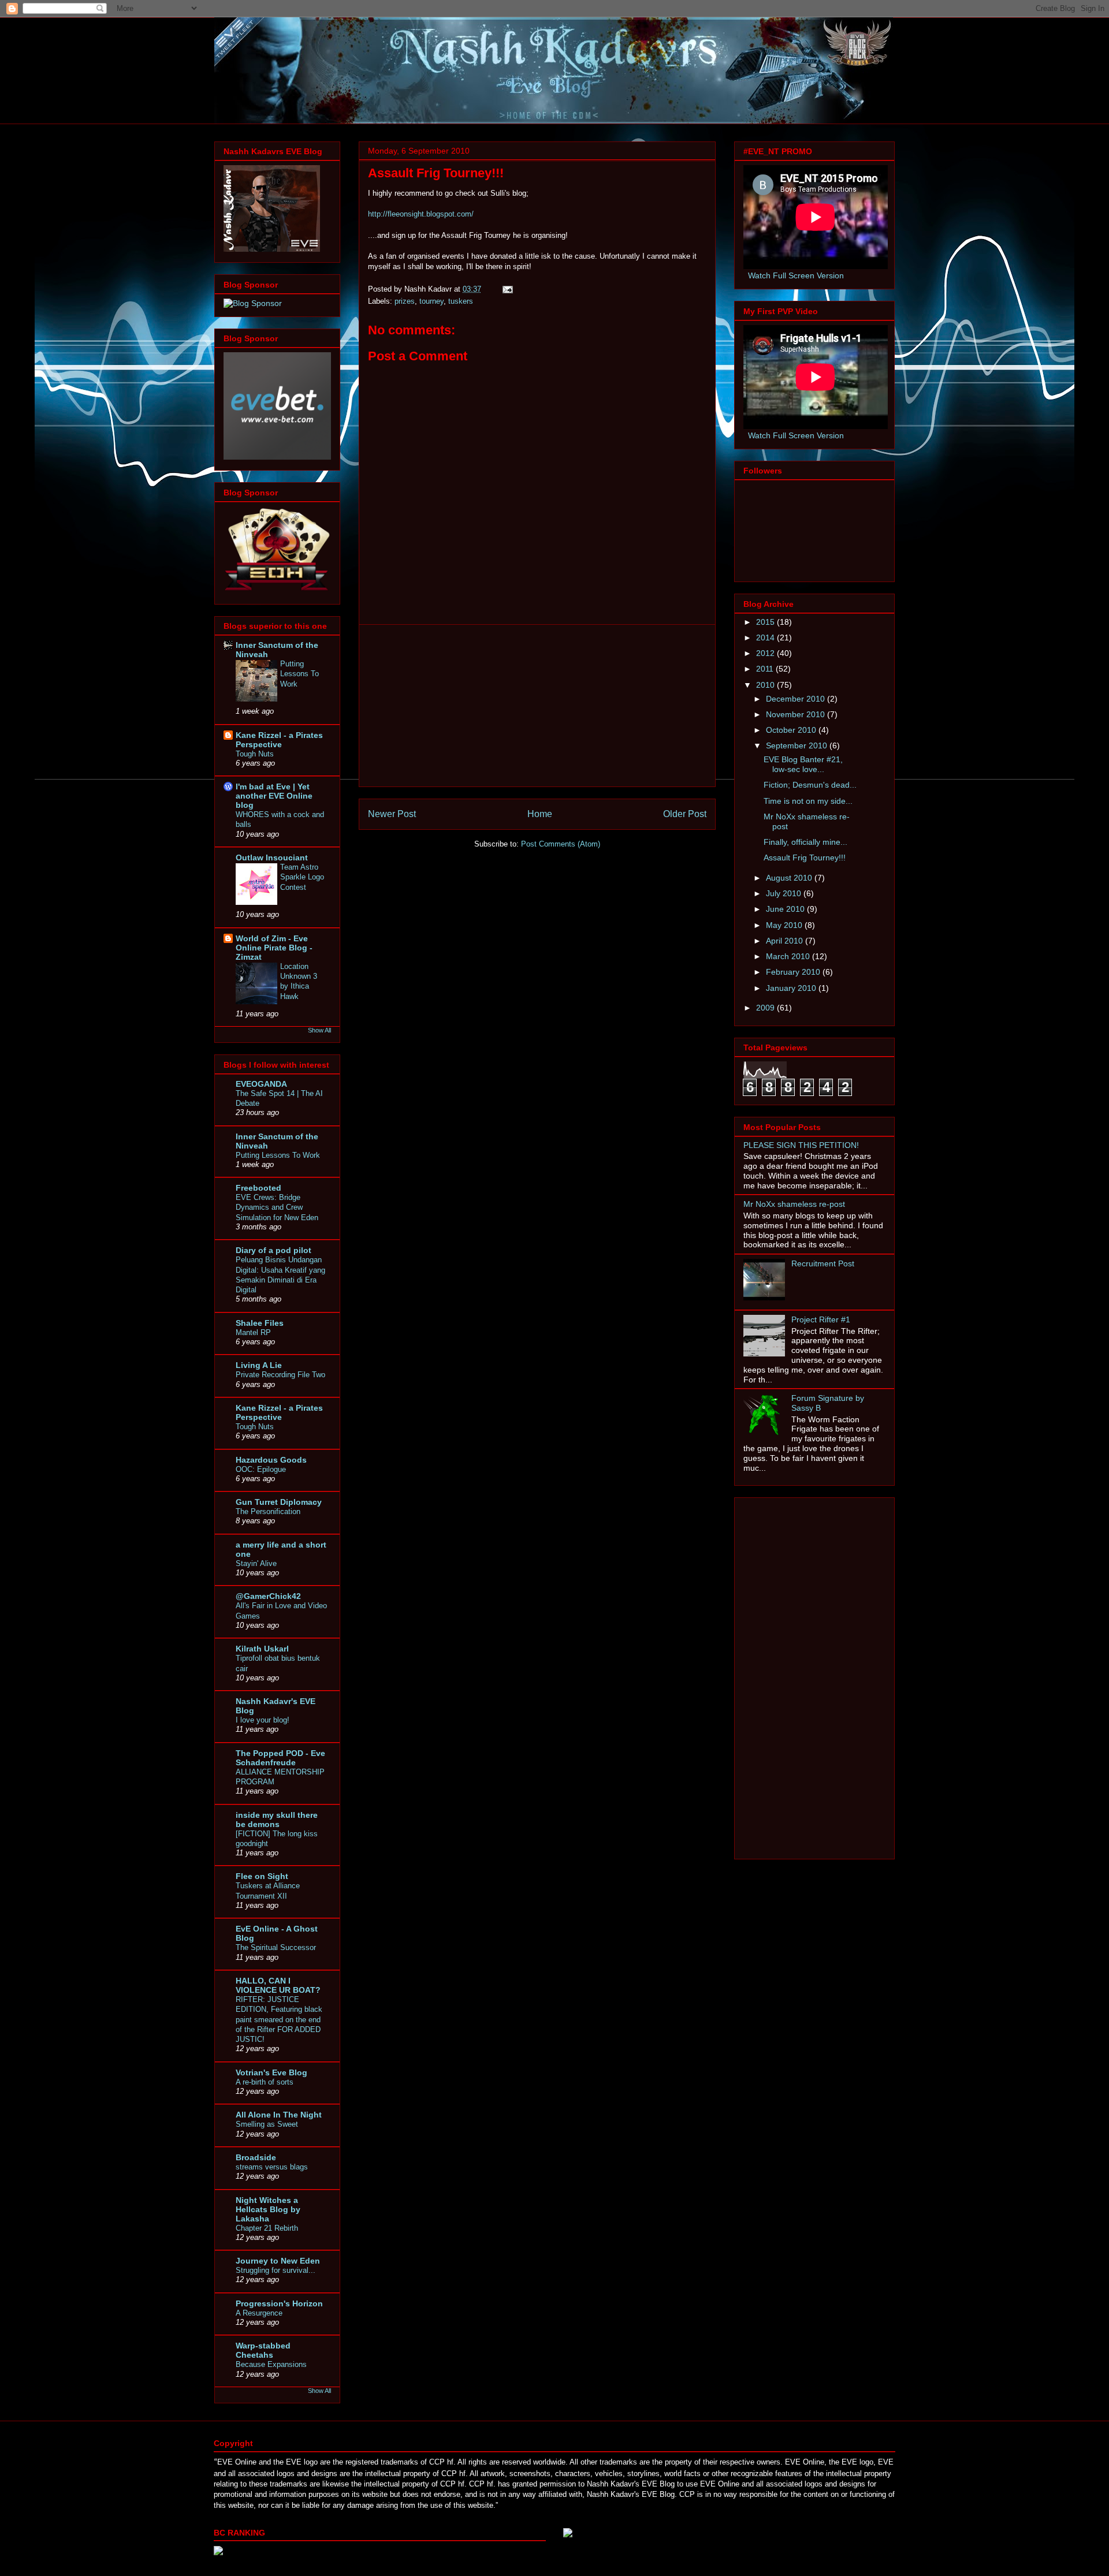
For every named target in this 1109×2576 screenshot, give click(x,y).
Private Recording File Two (280, 1375)
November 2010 (797, 714)
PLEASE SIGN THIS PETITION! (801, 1145)
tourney (431, 301)
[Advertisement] (537, 706)
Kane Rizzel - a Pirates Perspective (279, 740)
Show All (319, 1030)
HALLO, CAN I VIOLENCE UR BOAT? (278, 1985)
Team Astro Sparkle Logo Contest (302, 877)
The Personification (268, 1511)
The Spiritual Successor (276, 1947)
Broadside (256, 2157)
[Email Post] (507, 289)
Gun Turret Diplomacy (279, 1502)
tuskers (461, 301)
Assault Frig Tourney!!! (805, 858)
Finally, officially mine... (805, 842)
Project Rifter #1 (821, 1319)
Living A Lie (259, 1365)
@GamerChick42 (268, 1596)
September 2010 (798, 745)
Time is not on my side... (808, 801)
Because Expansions (271, 2364)
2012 (766, 653)
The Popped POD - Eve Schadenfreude (280, 1758)
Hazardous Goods (271, 1460)
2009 (766, 1008)
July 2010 (785, 893)
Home (540, 814)
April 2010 (786, 941)
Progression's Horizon (279, 2303)
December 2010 (797, 699)
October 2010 (792, 730)
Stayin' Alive (256, 1563)
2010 (766, 685)
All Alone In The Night (279, 2115)
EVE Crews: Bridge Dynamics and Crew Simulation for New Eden (277, 1207)
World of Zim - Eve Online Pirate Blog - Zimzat (274, 948)
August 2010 (790, 878)
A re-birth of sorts (265, 2082)
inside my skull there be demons (277, 1820)
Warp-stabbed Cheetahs (263, 2350)
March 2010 (789, 956)
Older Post (685, 814)
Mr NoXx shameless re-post (794, 1204)
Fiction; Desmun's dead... (810, 785)
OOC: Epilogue (261, 1469)
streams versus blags (272, 2167)
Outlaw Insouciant (272, 858)
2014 (766, 638)
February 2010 (794, 972)
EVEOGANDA (261, 1084)
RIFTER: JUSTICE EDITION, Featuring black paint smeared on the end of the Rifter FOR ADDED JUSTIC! (279, 2019)
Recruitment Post (823, 1263)
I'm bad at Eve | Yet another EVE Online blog (274, 796)
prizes (405, 301)
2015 (766, 622)
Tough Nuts (255, 754)
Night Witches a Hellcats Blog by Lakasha (268, 2209)
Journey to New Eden (278, 2261)
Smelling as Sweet (267, 2124)
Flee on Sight (262, 1876)
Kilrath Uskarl (262, 1649)
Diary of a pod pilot (273, 1250)
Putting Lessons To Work (299, 674)
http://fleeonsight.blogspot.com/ (421, 214)
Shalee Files (260, 1323)
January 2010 (792, 988)
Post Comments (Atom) (561, 844)
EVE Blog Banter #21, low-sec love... (803, 764)
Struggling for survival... (276, 2270)
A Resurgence (259, 2313)
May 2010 (785, 925)
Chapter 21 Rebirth (267, 2228)
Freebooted (258, 1188)
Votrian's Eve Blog (271, 2072)
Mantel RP (253, 1332)
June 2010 (786, 909)
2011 (766, 669)
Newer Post (392, 814)
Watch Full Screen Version (796, 275)
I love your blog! (263, 1720)
